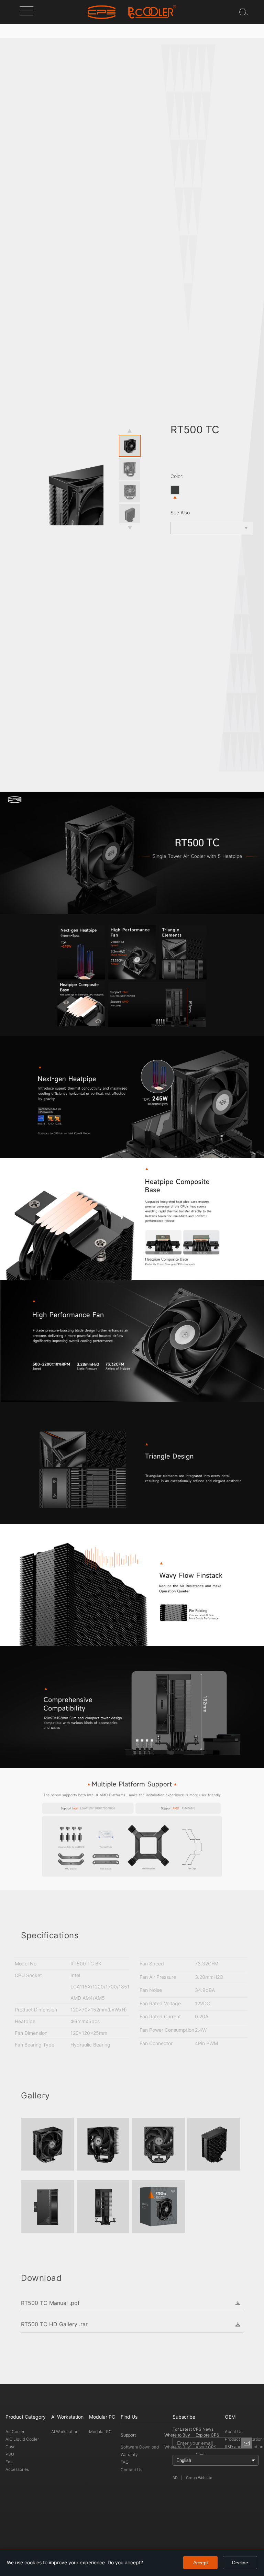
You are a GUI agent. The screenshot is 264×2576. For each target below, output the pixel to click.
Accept (201, 2563)
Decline (240, 2563)
